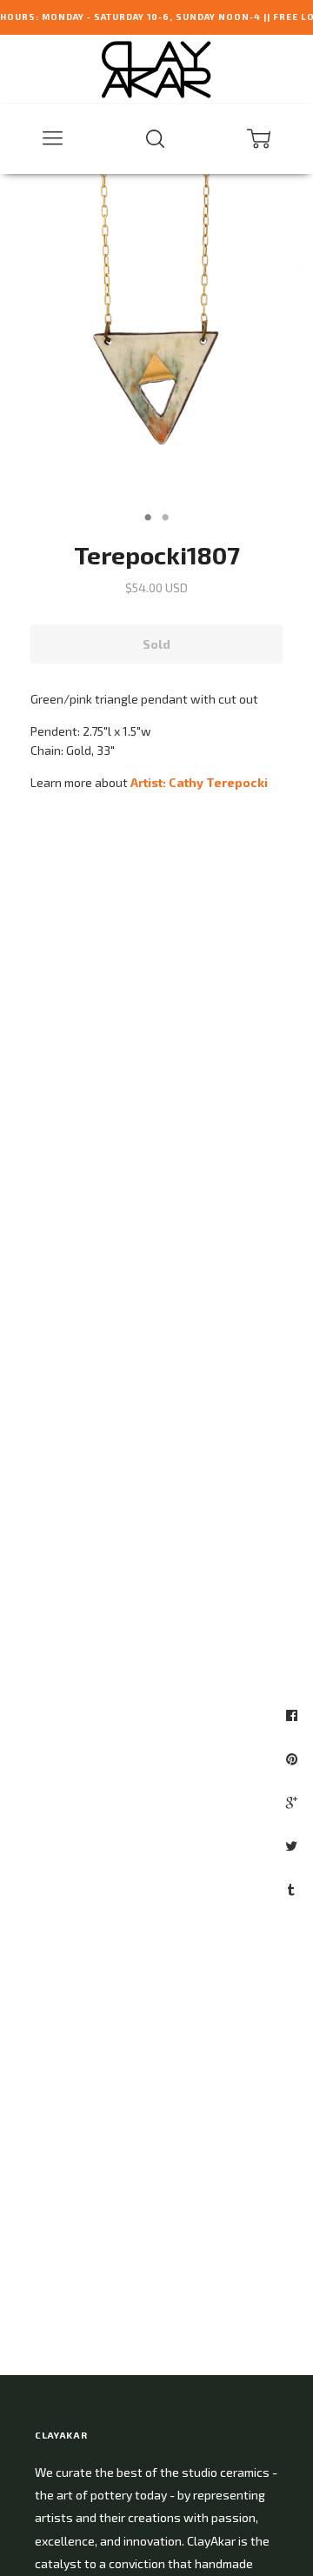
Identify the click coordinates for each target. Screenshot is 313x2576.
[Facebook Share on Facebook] (294, 1715)
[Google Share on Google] (294, 1802)
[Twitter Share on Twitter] (293, 1845)
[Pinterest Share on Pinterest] (294, 1758)
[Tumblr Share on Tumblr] (293, 1889)
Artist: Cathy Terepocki (199, 782)
